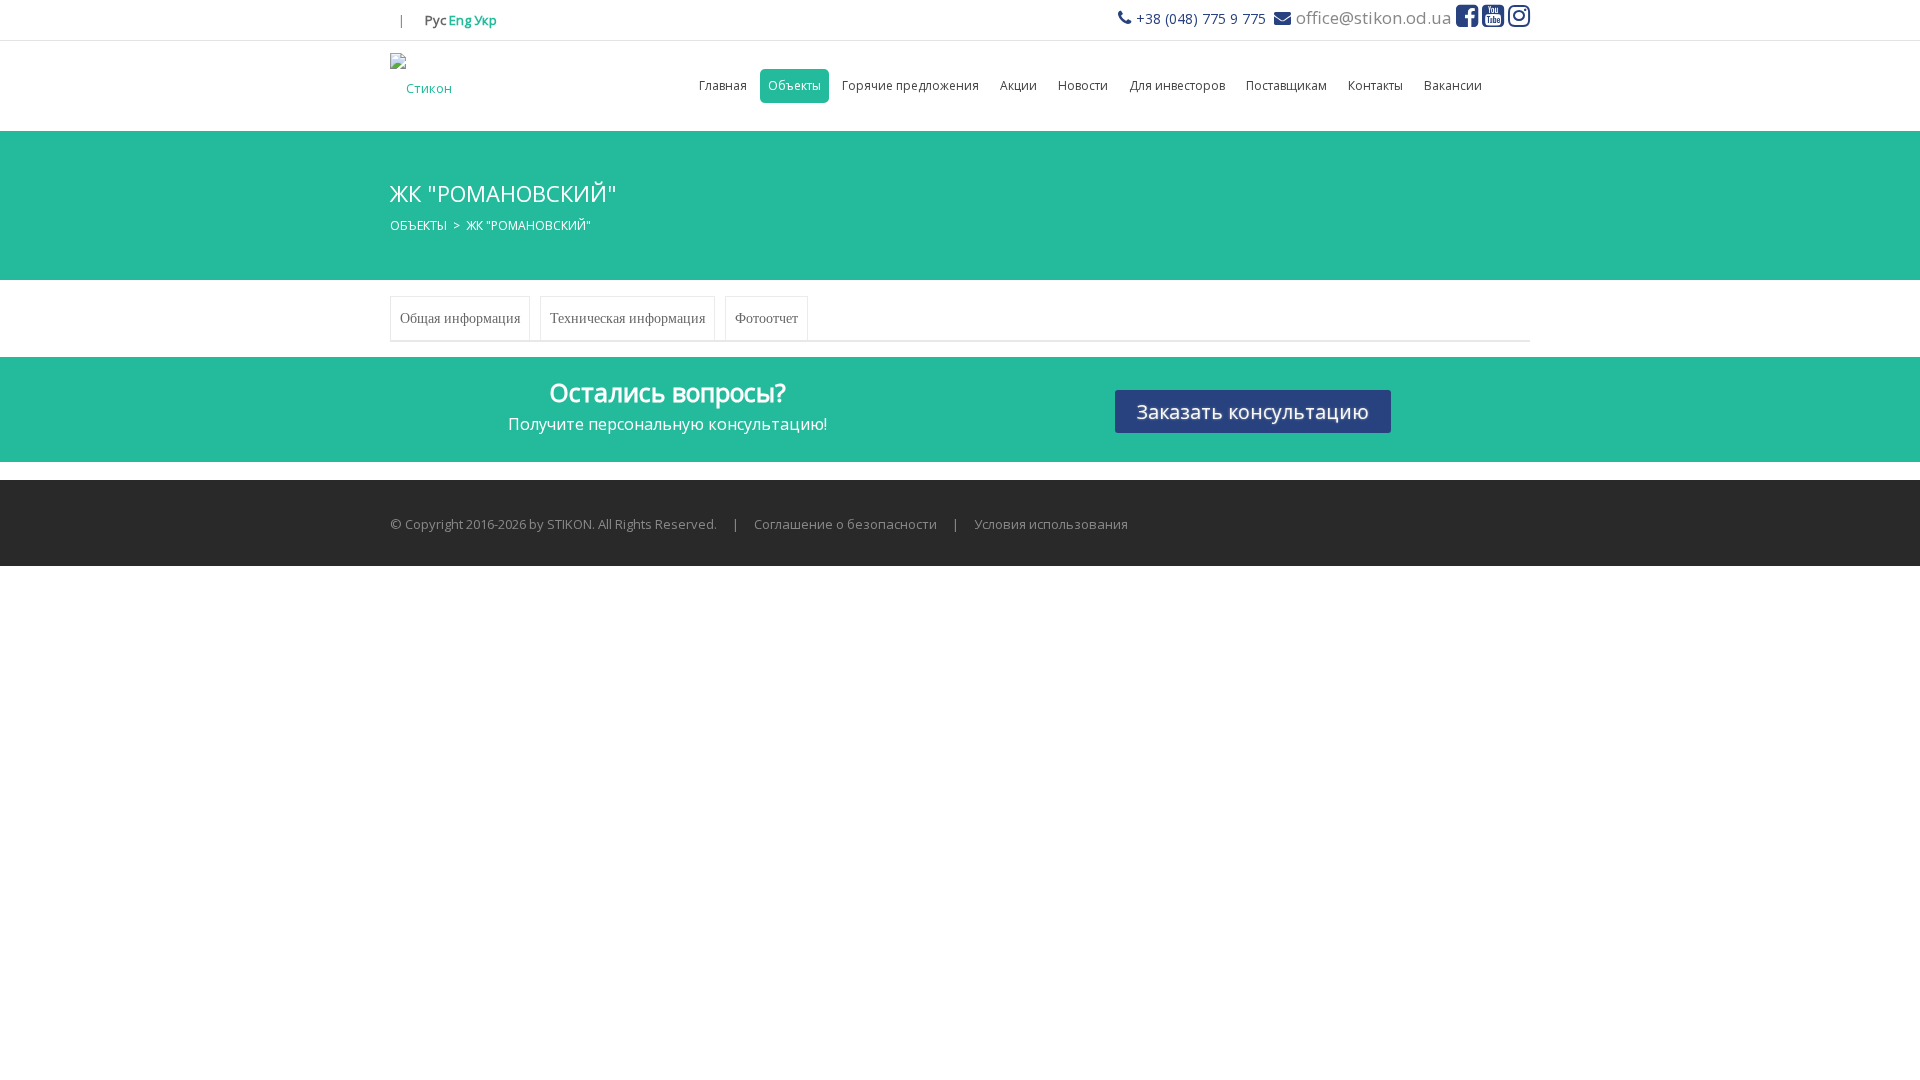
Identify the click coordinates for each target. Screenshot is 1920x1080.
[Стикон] (421, 86)
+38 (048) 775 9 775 (1201, 18)
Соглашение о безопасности (845, 524)
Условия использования (1051, 524)
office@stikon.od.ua (1374, 17)
